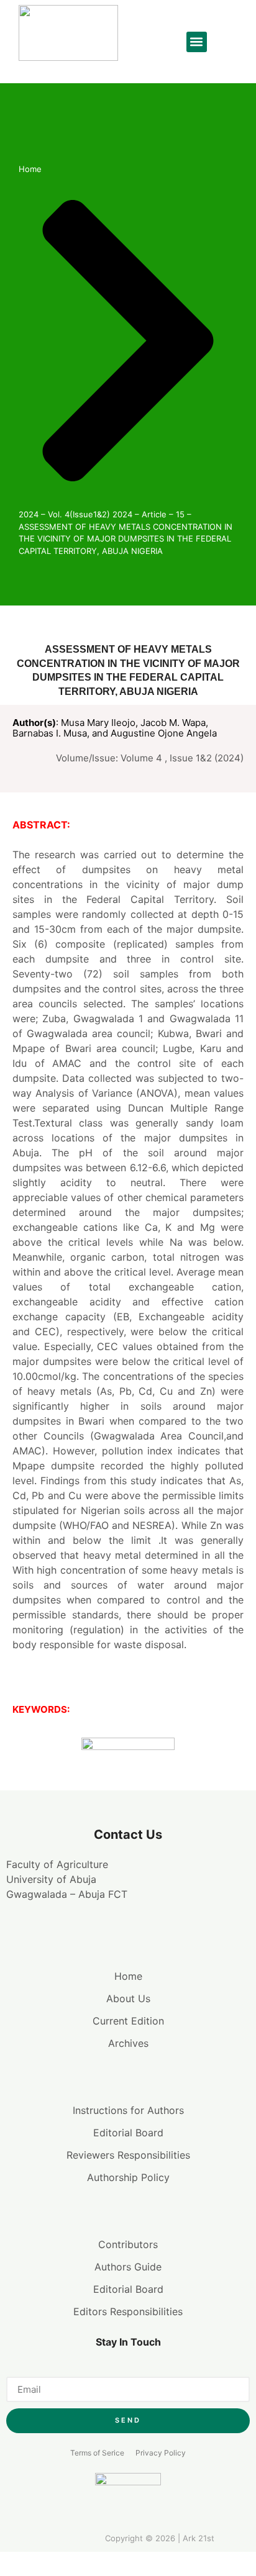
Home (30, 169)
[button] (197, 42)
